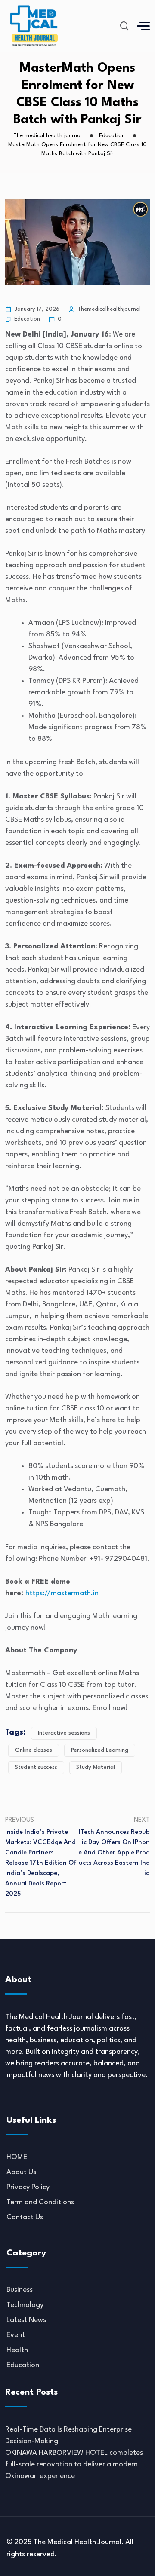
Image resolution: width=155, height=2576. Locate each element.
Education (27, 319)
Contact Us (25, 2217)
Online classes (34, 1750)
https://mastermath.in (62, 1593)
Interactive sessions (64, 1733)
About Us (21, 2172)
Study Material (96, 1767)
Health (17, 2350)
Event (16, 2335)
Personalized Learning (100, 1750)
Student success (36, 1767)
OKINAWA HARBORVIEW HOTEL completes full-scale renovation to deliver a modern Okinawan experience (74, 2464)
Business (20, 2290)
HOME (17, 2157)
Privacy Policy (28, 2187)
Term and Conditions (40, 2202)
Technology (25, 2305)
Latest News (26, 2320)
